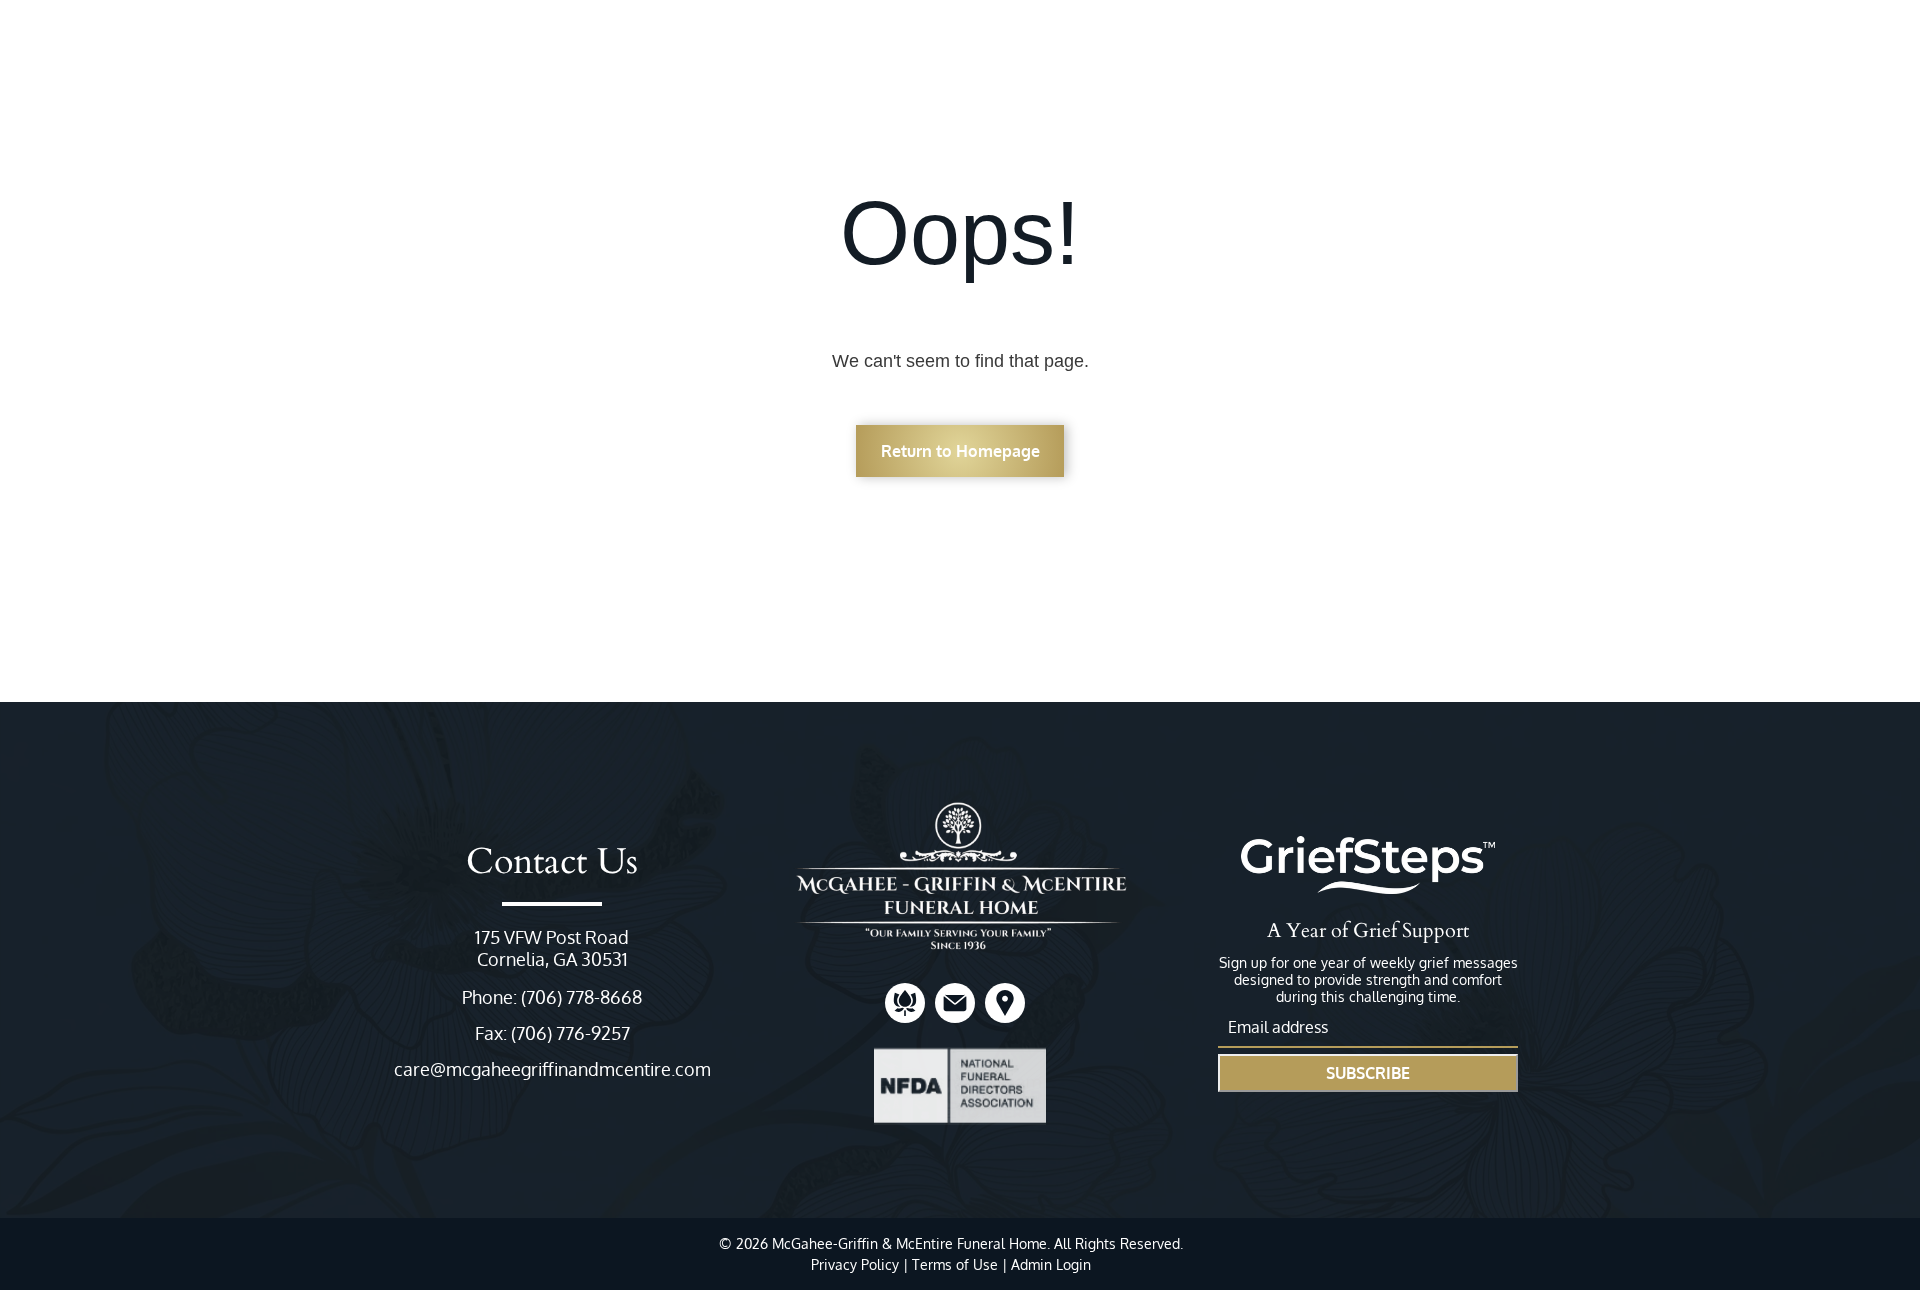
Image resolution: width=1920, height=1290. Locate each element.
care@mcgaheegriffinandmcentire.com (552, 1069)
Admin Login (1051, 1264)
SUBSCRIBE (1368, 1073)
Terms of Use (955, 1264)
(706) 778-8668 (581, 997)
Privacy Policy (855, 1264)
